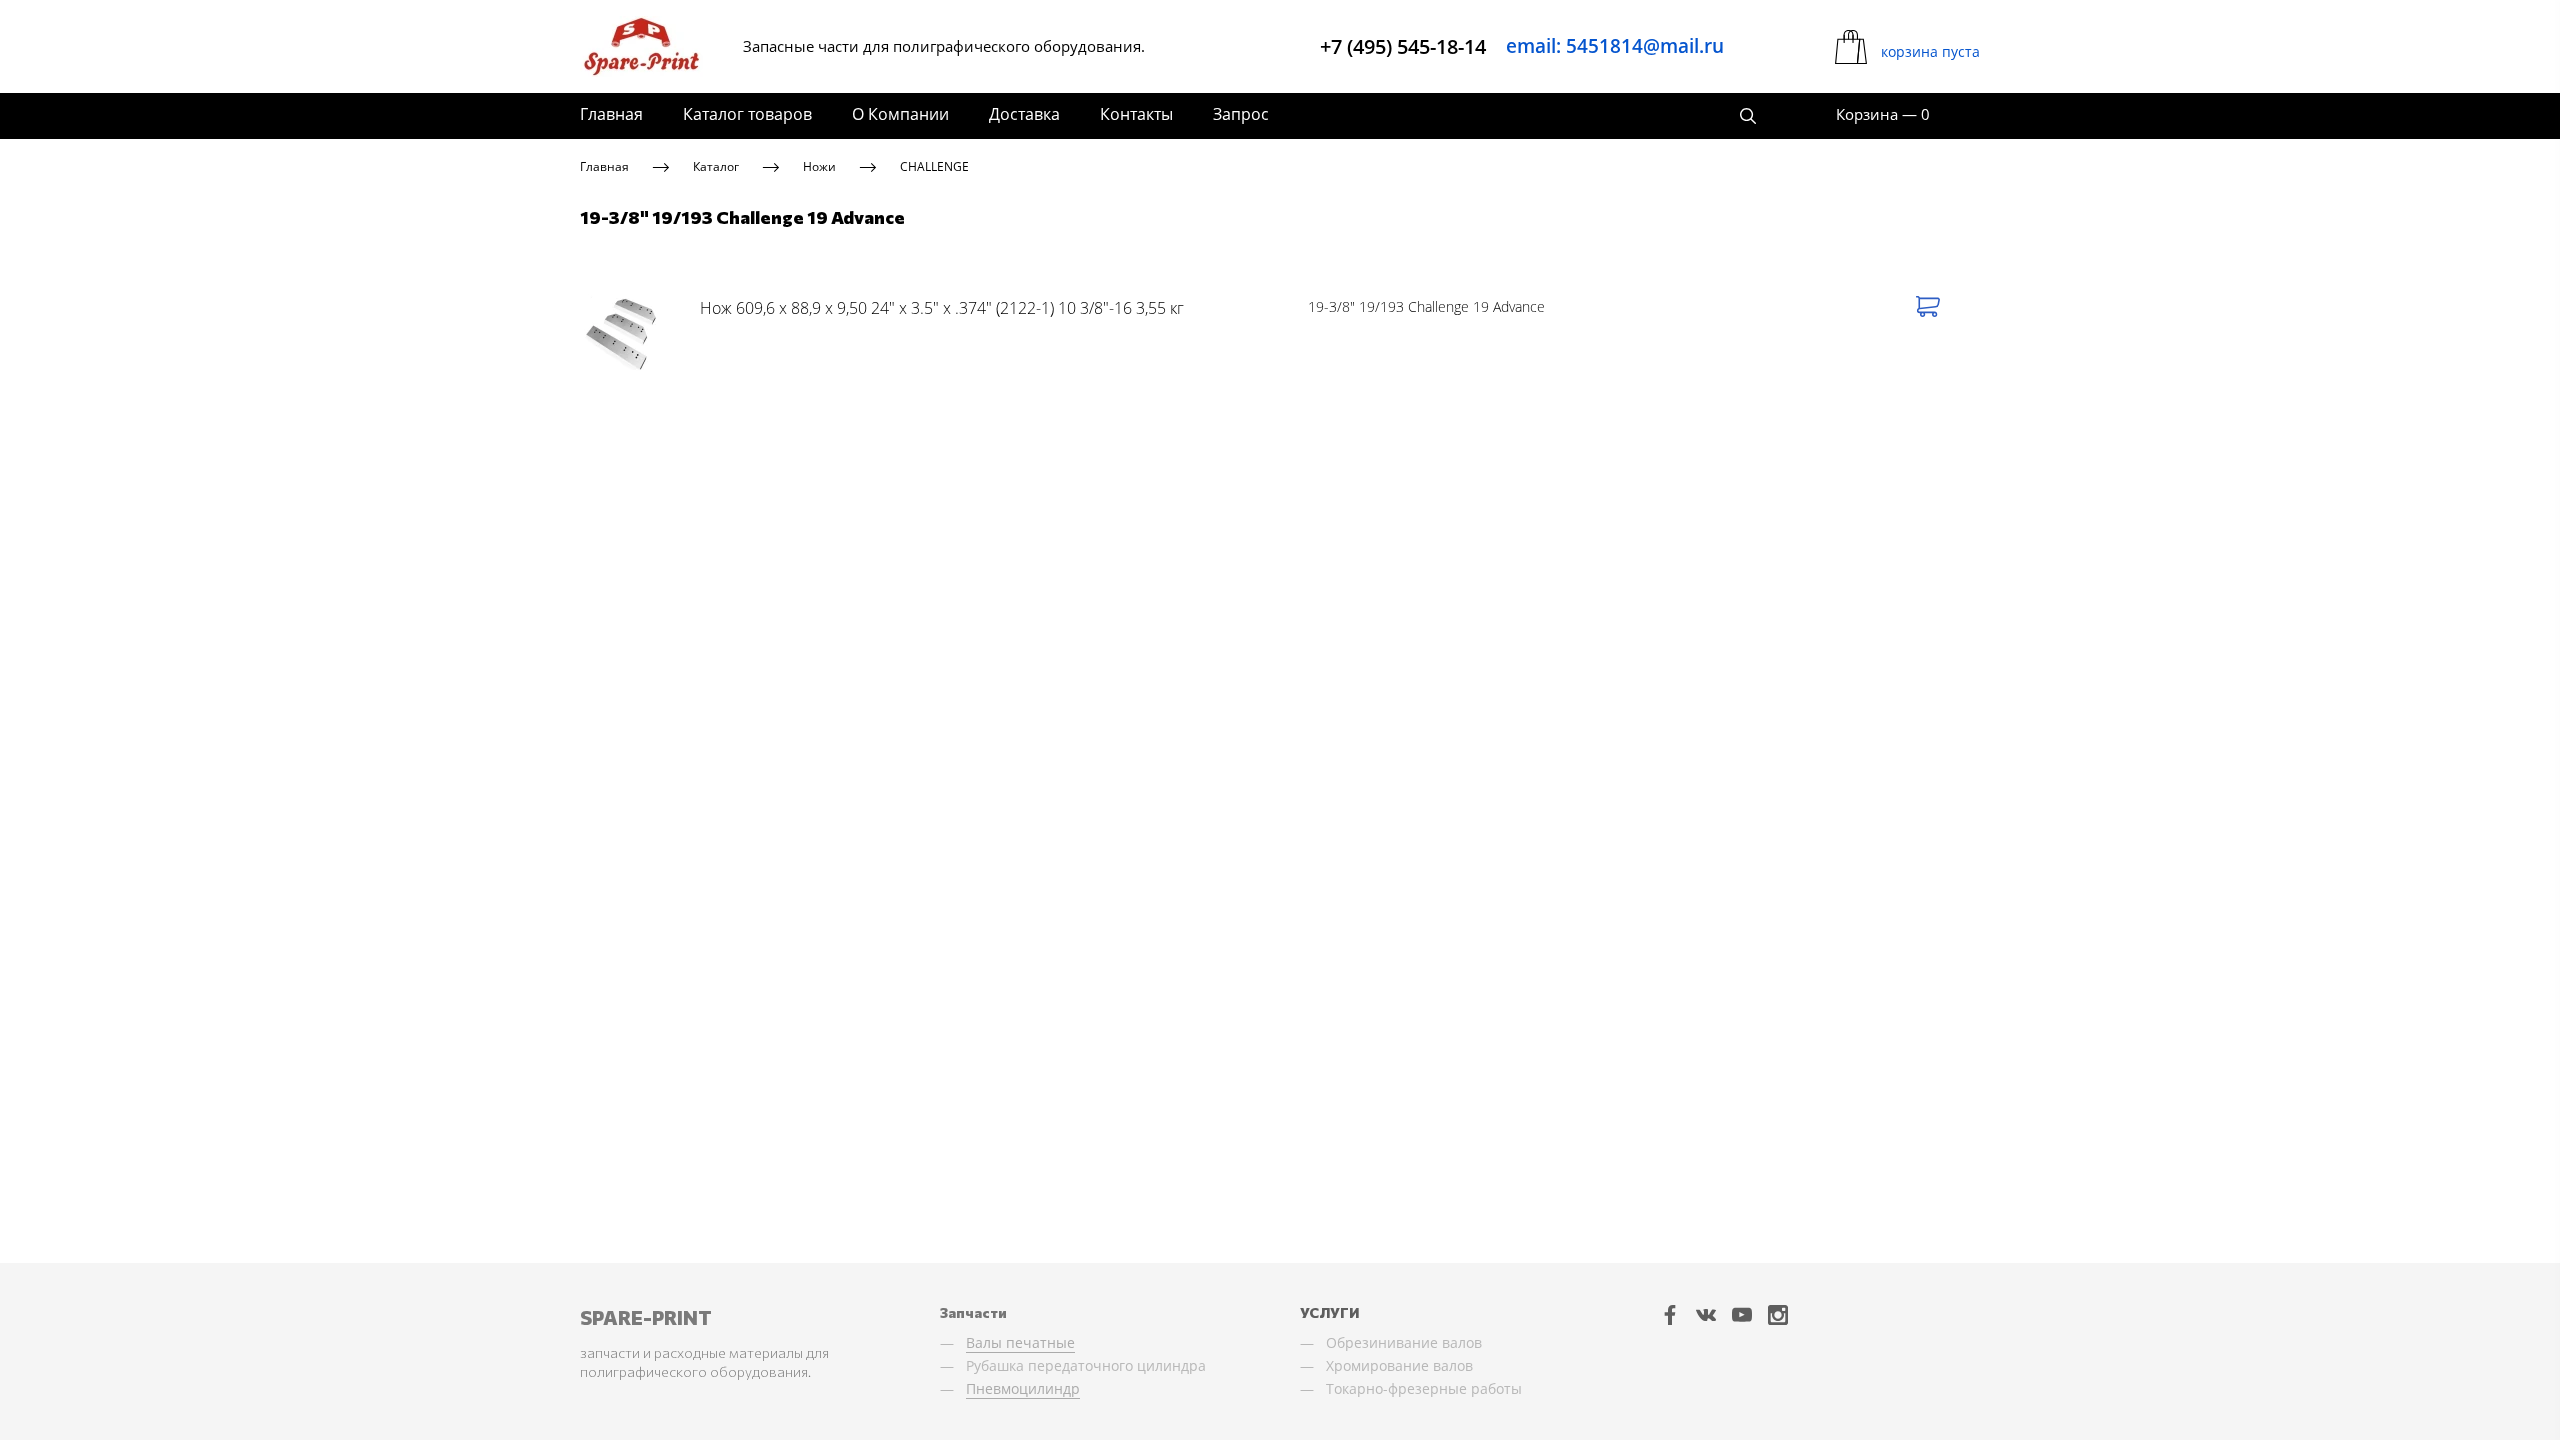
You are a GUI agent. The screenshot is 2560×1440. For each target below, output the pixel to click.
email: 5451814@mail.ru (1615, 46)
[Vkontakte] (1706, 1315)
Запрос (1241, 114)
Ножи (819, 166)
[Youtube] (1742, 1315)
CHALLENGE (934, 166)
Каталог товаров (747, 114)
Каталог (716, 166)
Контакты (1136, 114)
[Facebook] (1670, 1315)
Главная (611, 114)
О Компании (900, 114)
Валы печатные (1020, 1342)
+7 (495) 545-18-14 (1403, 46)
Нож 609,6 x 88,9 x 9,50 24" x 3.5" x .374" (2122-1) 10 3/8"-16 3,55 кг (942, 308)
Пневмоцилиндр (1023, 1388)
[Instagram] (1778, 1315)
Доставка (1024, 114)
